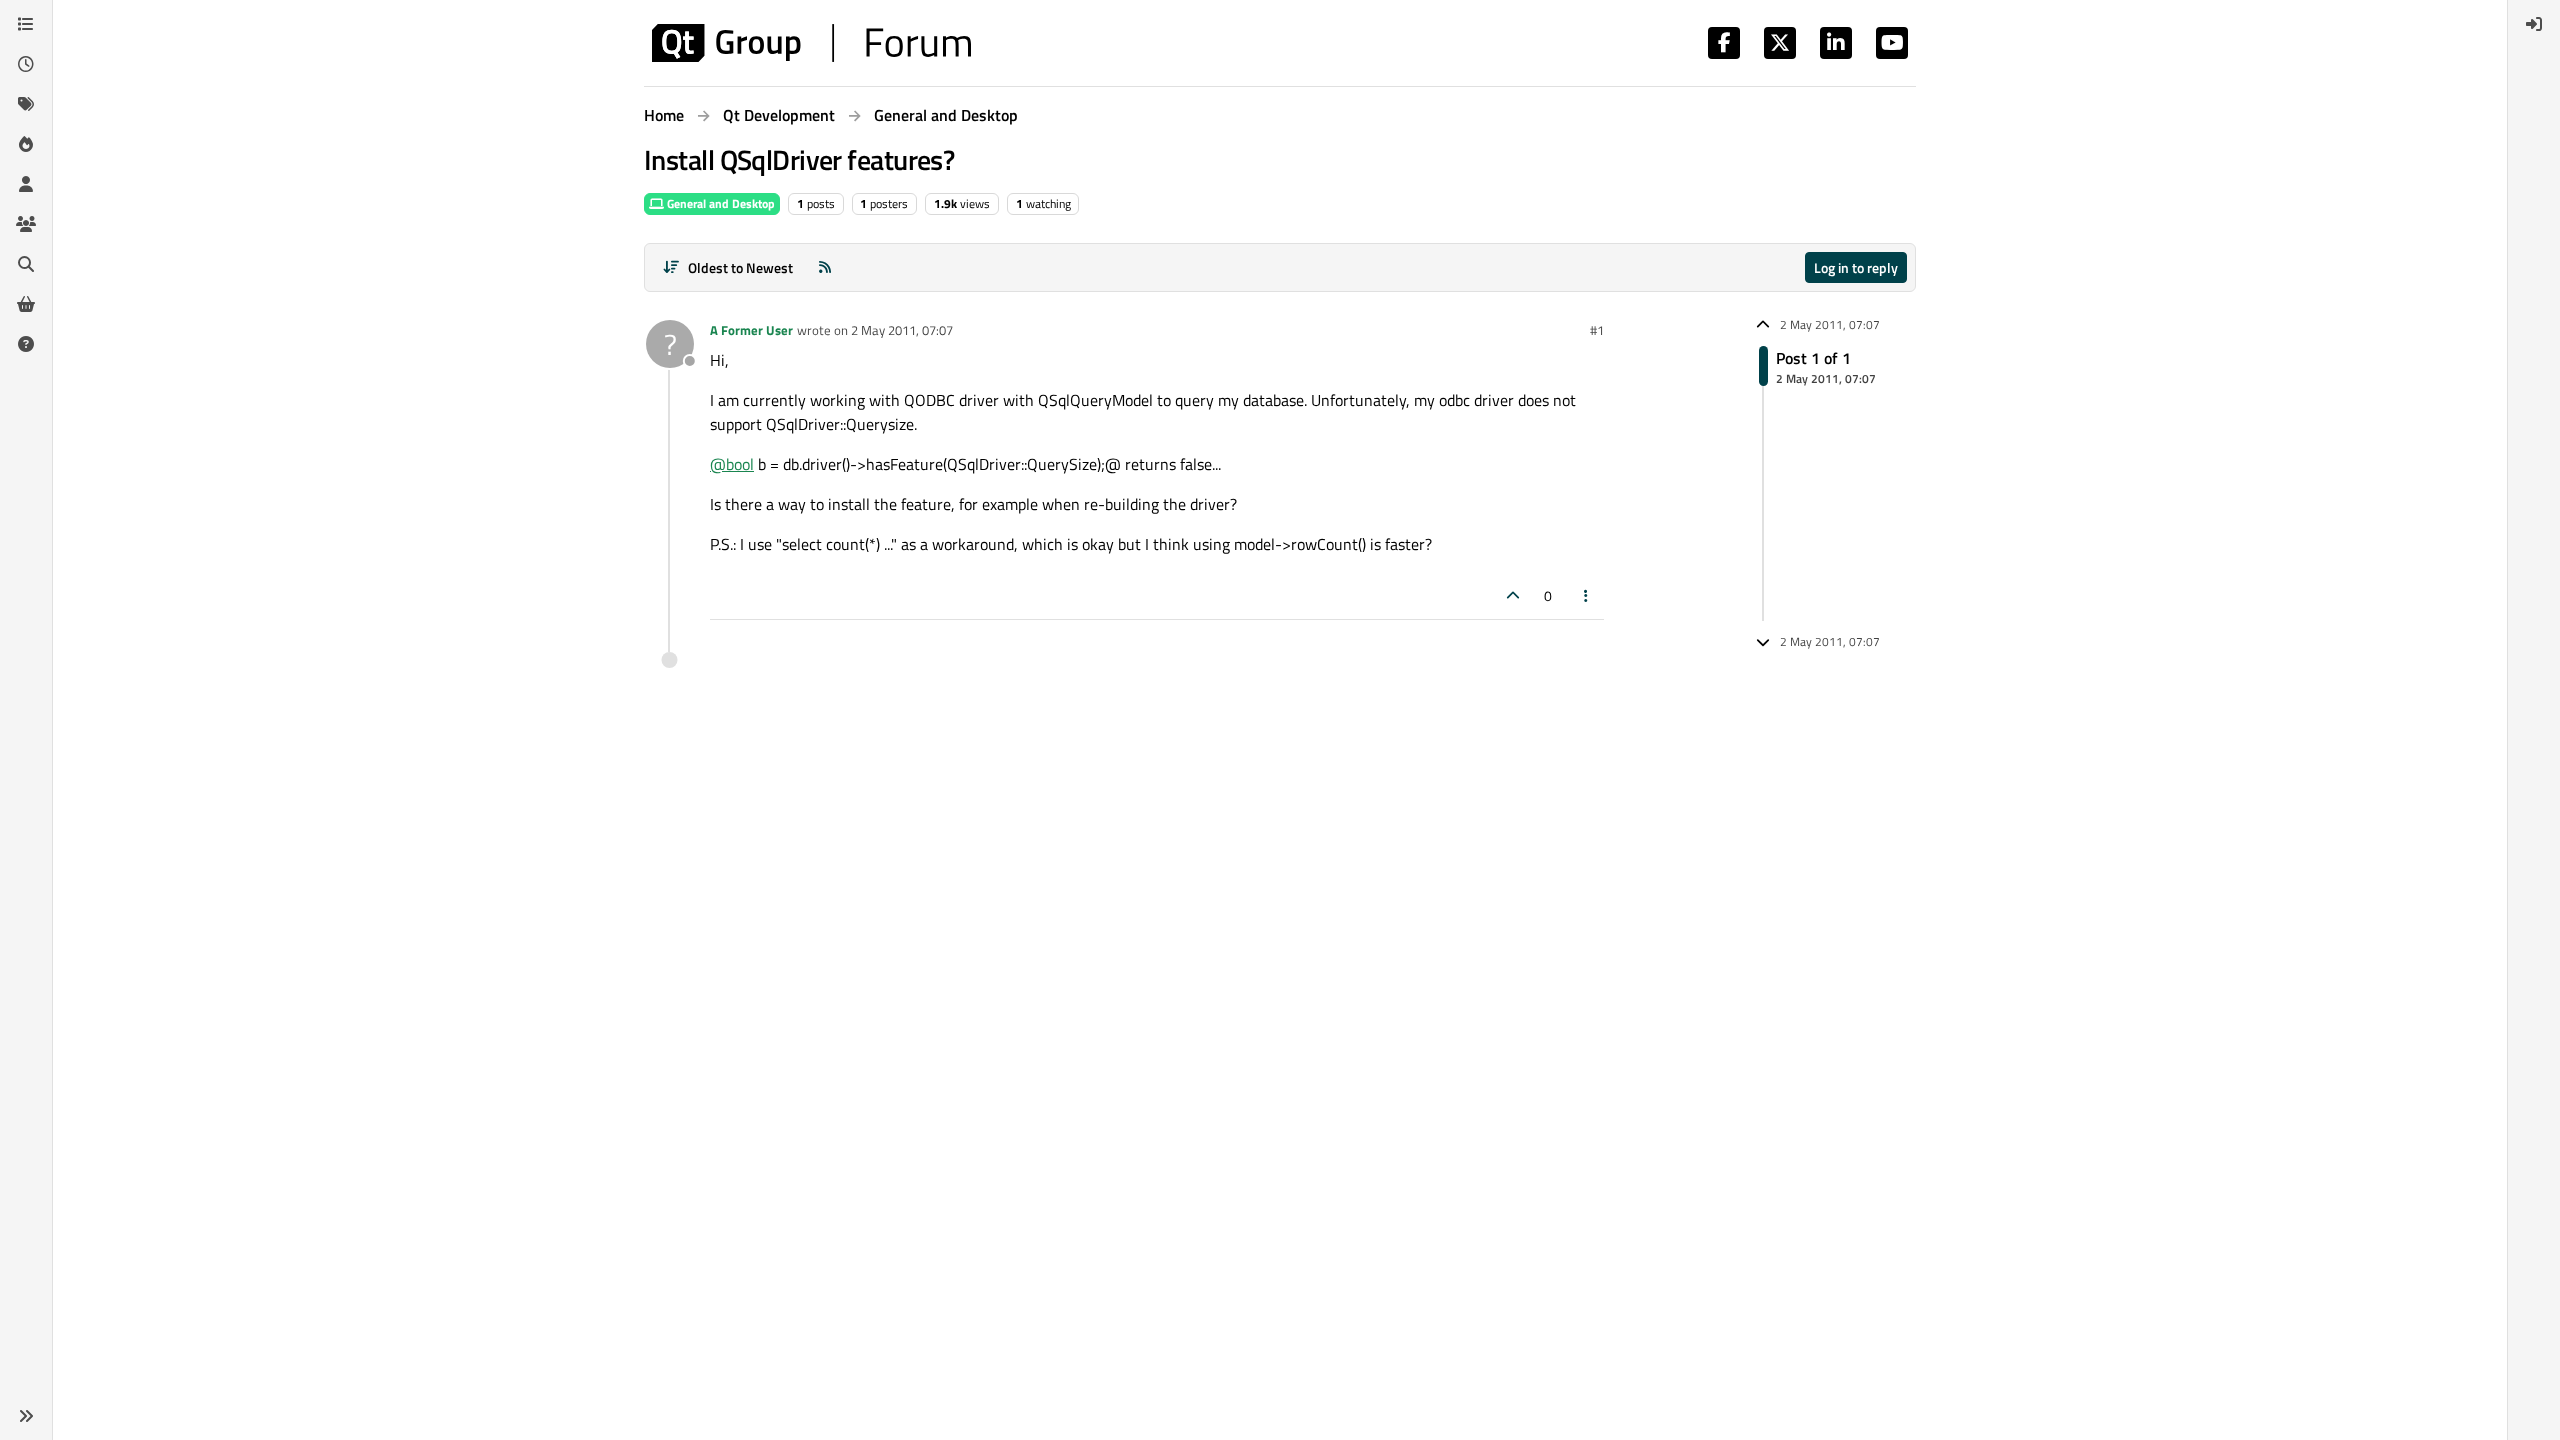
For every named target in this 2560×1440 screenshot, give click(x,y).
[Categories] (26, 24)
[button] (26, 1416)
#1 (1597, 330)
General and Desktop (719, 203)
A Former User (751, 330)
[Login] (2534, 24)
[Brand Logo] (811, 43)
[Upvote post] (1513, 595)
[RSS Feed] (825, 267)
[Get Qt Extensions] (26, 304)
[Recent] (26, 64)
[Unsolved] (26, 344)
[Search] (26, 264)
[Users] (26, 184)
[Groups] (26, 224)
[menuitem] (2534, 24)
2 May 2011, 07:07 (902, 330)
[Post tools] (1587, 595)
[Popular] (26, 144)
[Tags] (26, 104)
